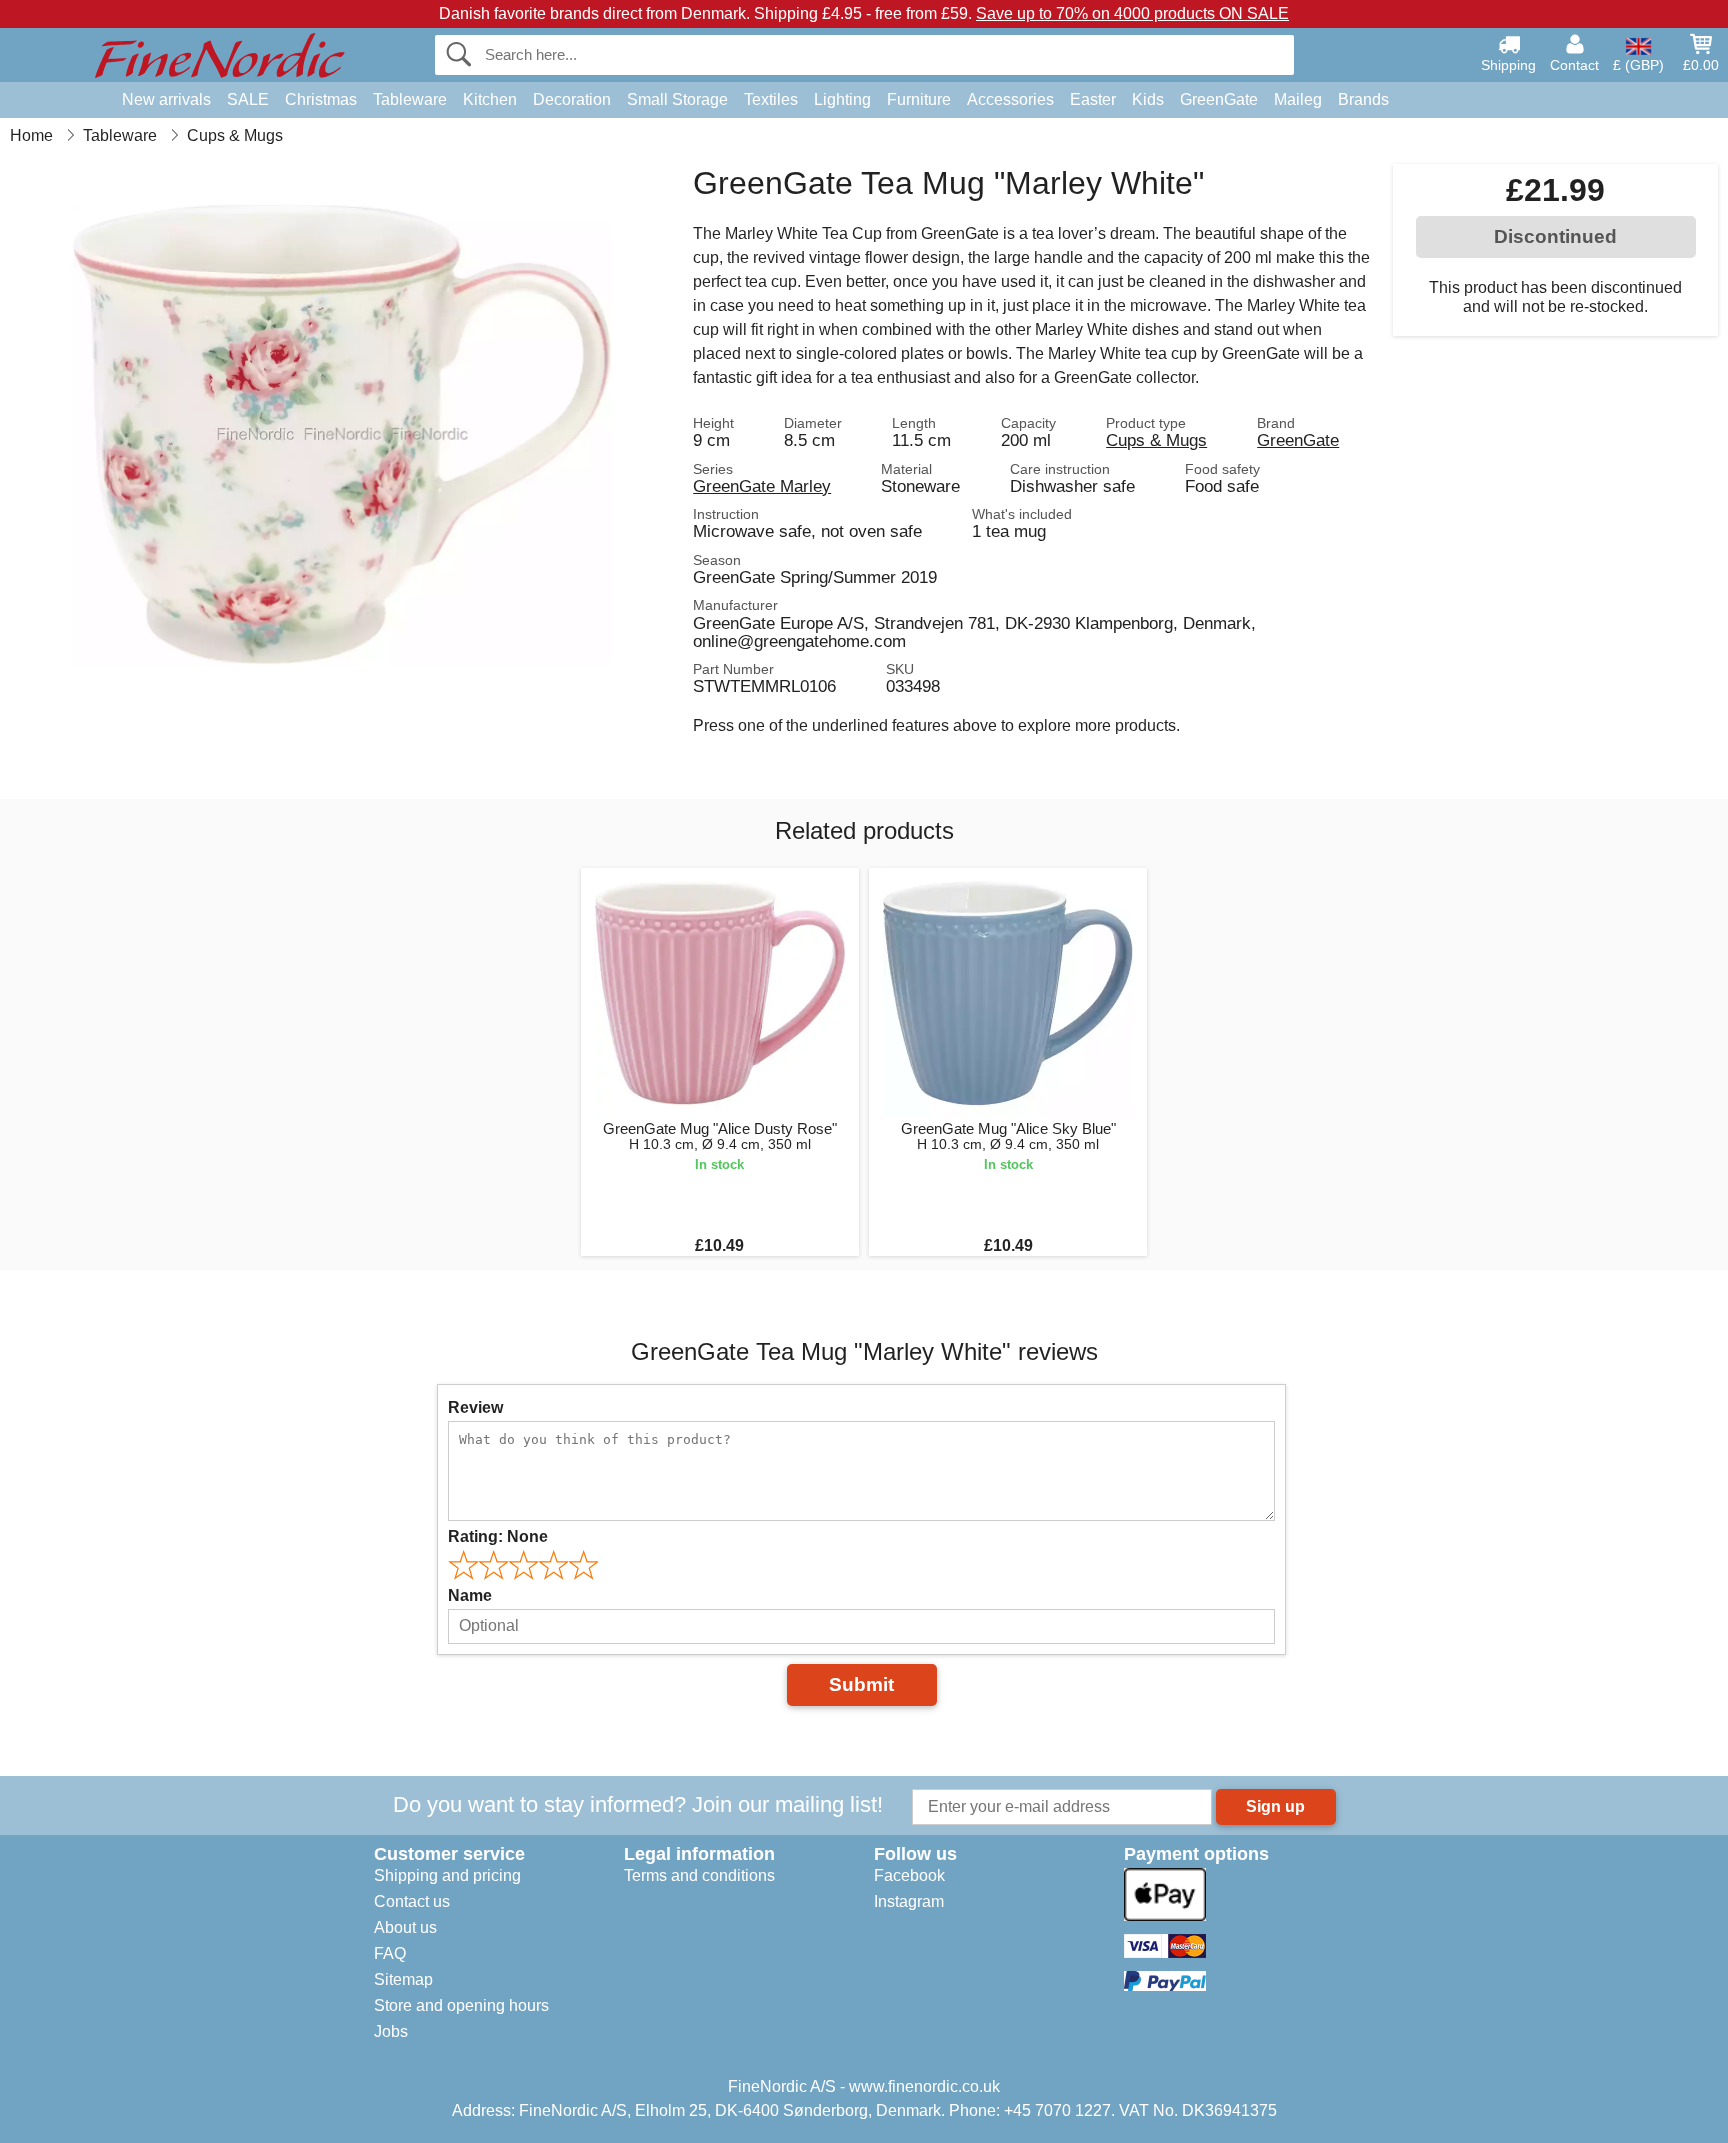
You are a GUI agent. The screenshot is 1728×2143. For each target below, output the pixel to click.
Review (475, 1407)
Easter (1093, 99)
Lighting (842, 99)
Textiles (771, 99)
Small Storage (677, 99)
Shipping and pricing (447, 1875)
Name (470, 1595)
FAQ (390, 1953)
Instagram (909, 1901)
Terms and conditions (699, 1875)
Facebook (909, 1875)
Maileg (1298, 99)
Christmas (321, 99)
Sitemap (403, 1979)
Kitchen (490, 99)
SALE (248, 99)
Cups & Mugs (1156, 440)
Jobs (391, 2031)
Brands (1363, 99)
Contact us (412, 1901)
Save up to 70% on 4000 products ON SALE (1132, 13)
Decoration (572, 99)
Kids (1148, 99)
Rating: (498, 1536)
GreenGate (1219, 99)
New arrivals (166, 99)
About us (405, 1927)
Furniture (919, 99)
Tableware (410, 99)
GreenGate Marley (762, 486)
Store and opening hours (461, 2005)
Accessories (1010, 99)
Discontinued (1555, 236)
